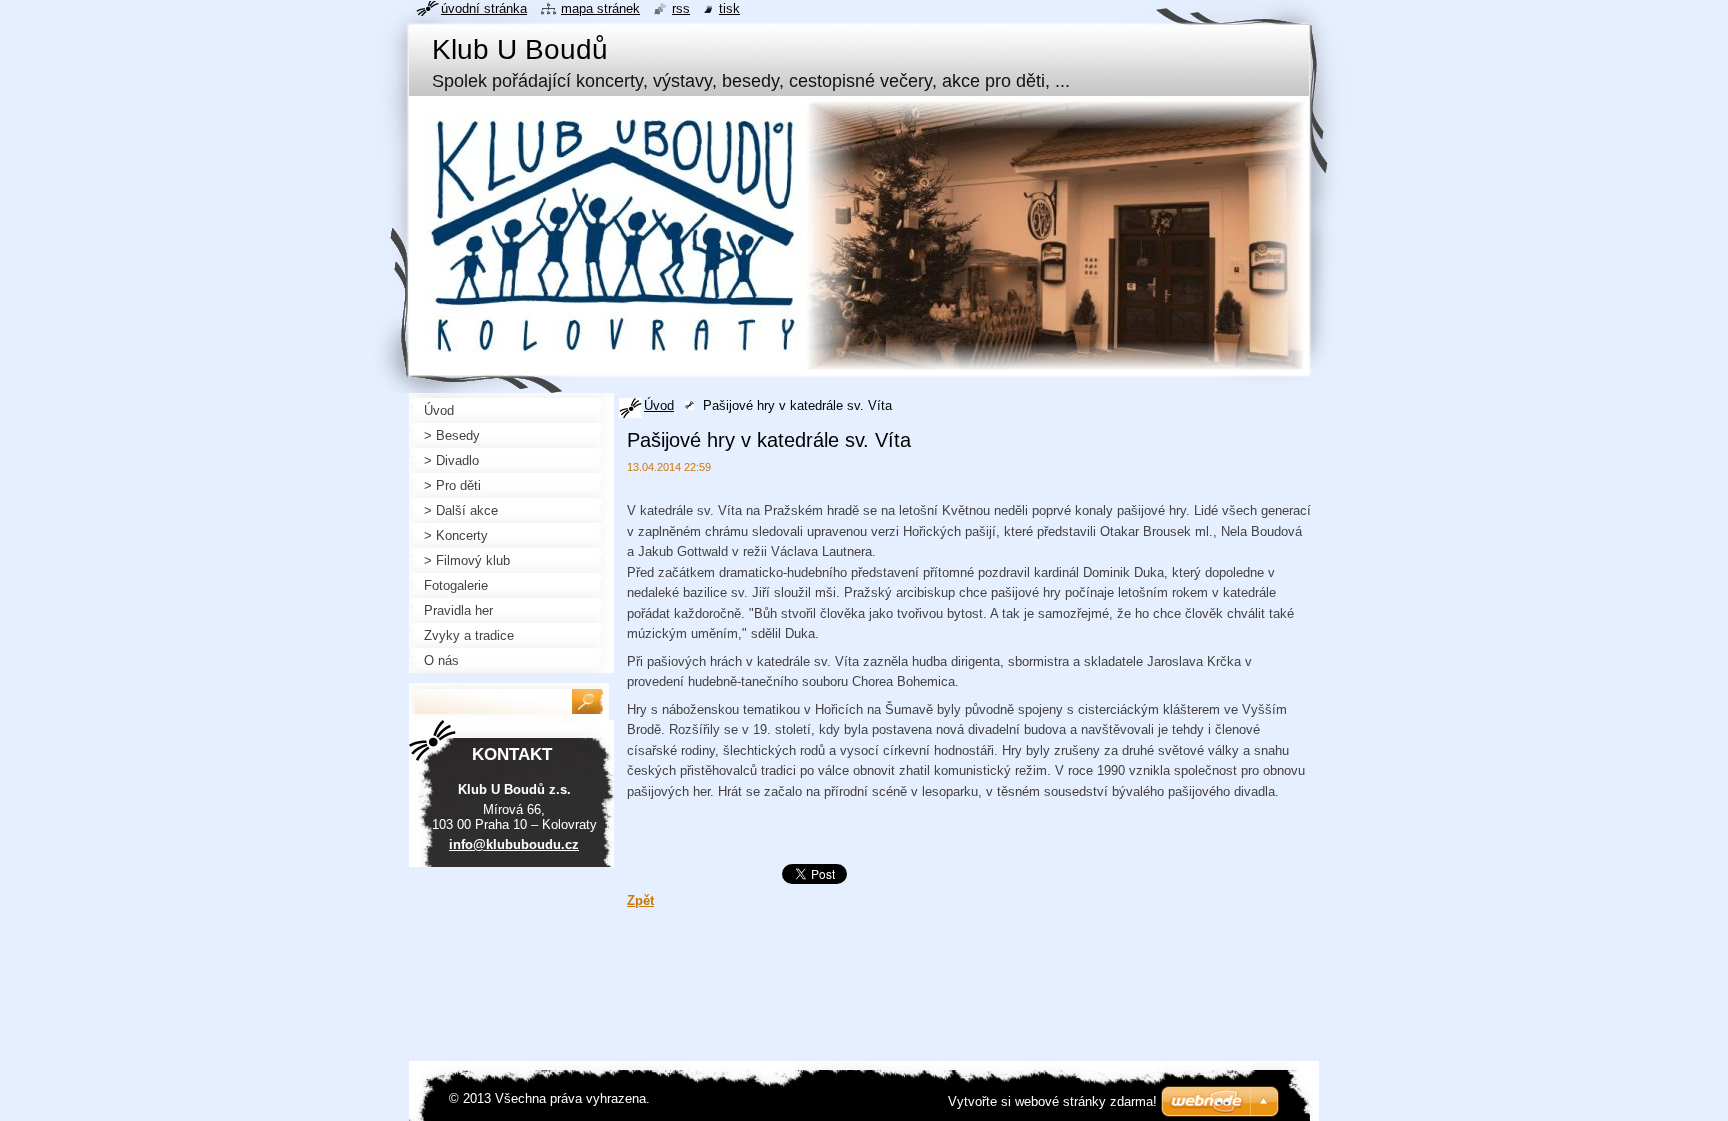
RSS (681, 8)
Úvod (659, 405)
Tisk (729, 8)
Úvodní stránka (484, 8)
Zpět (640, 900)
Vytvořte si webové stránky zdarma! (1052, 1101)
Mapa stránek (600, 8)
